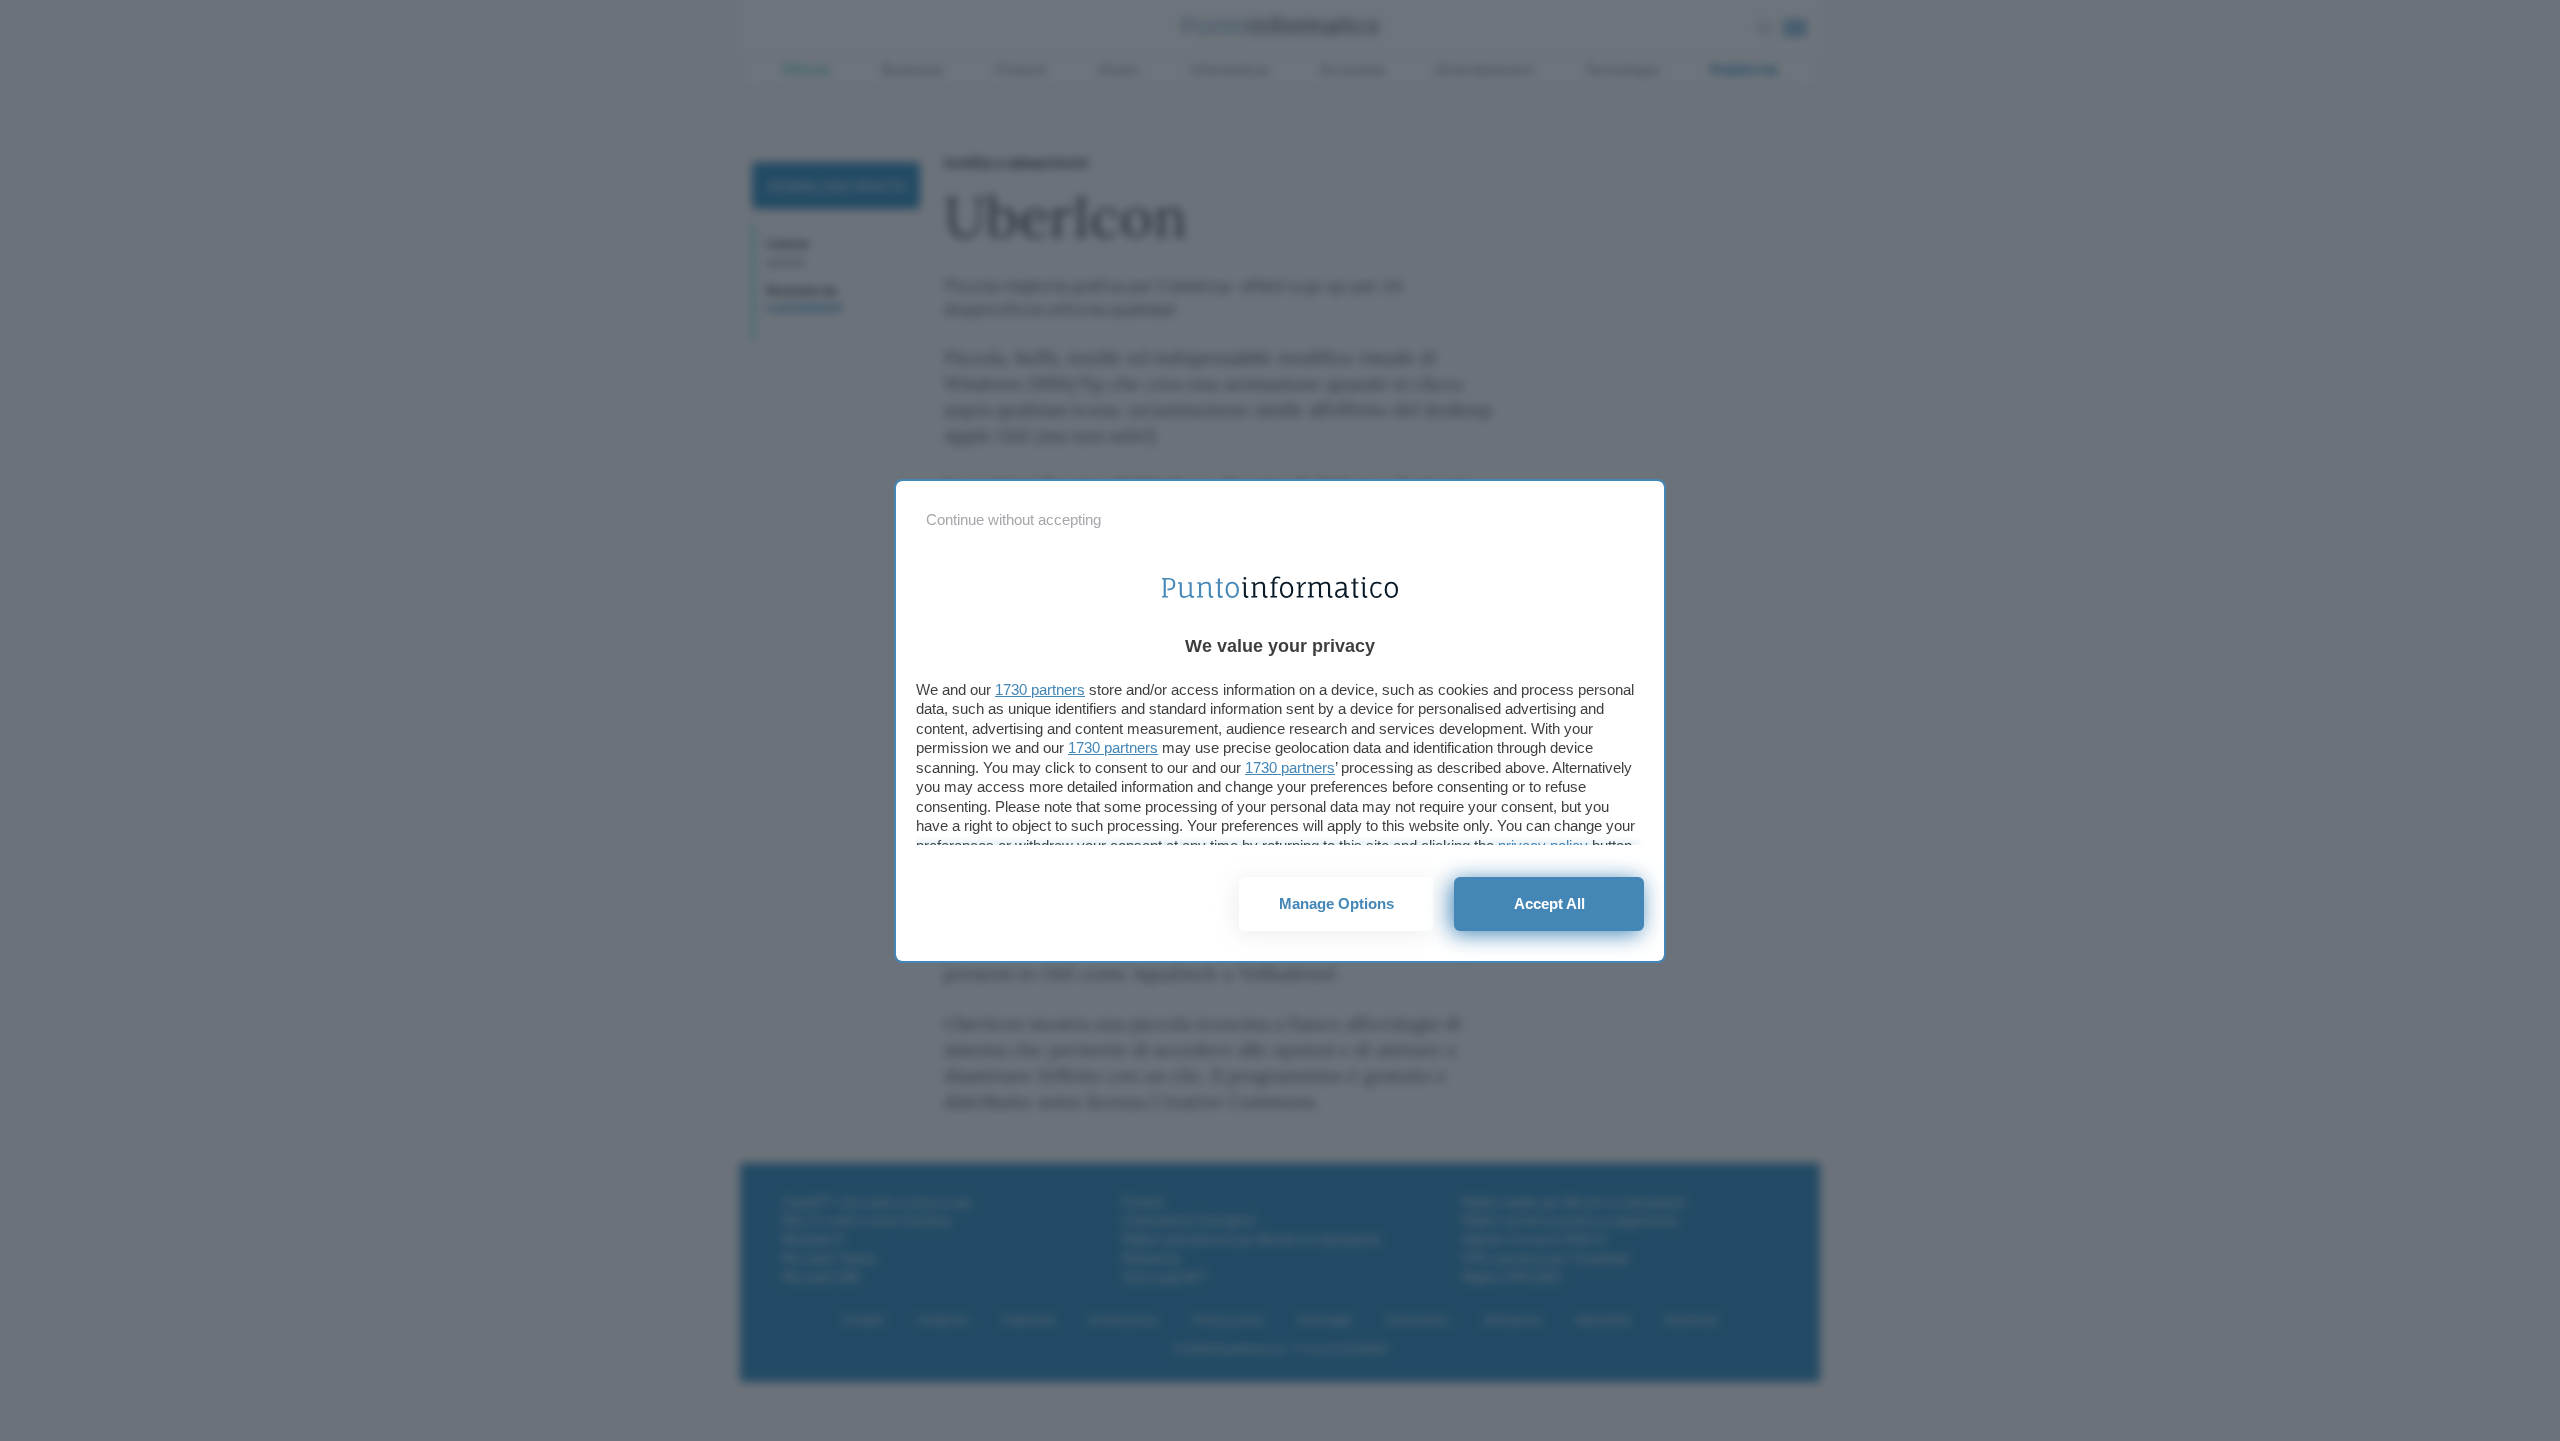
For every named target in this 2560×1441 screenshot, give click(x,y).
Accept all (1549, 903)
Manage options (1336, 903)
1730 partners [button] (1040, 689)
